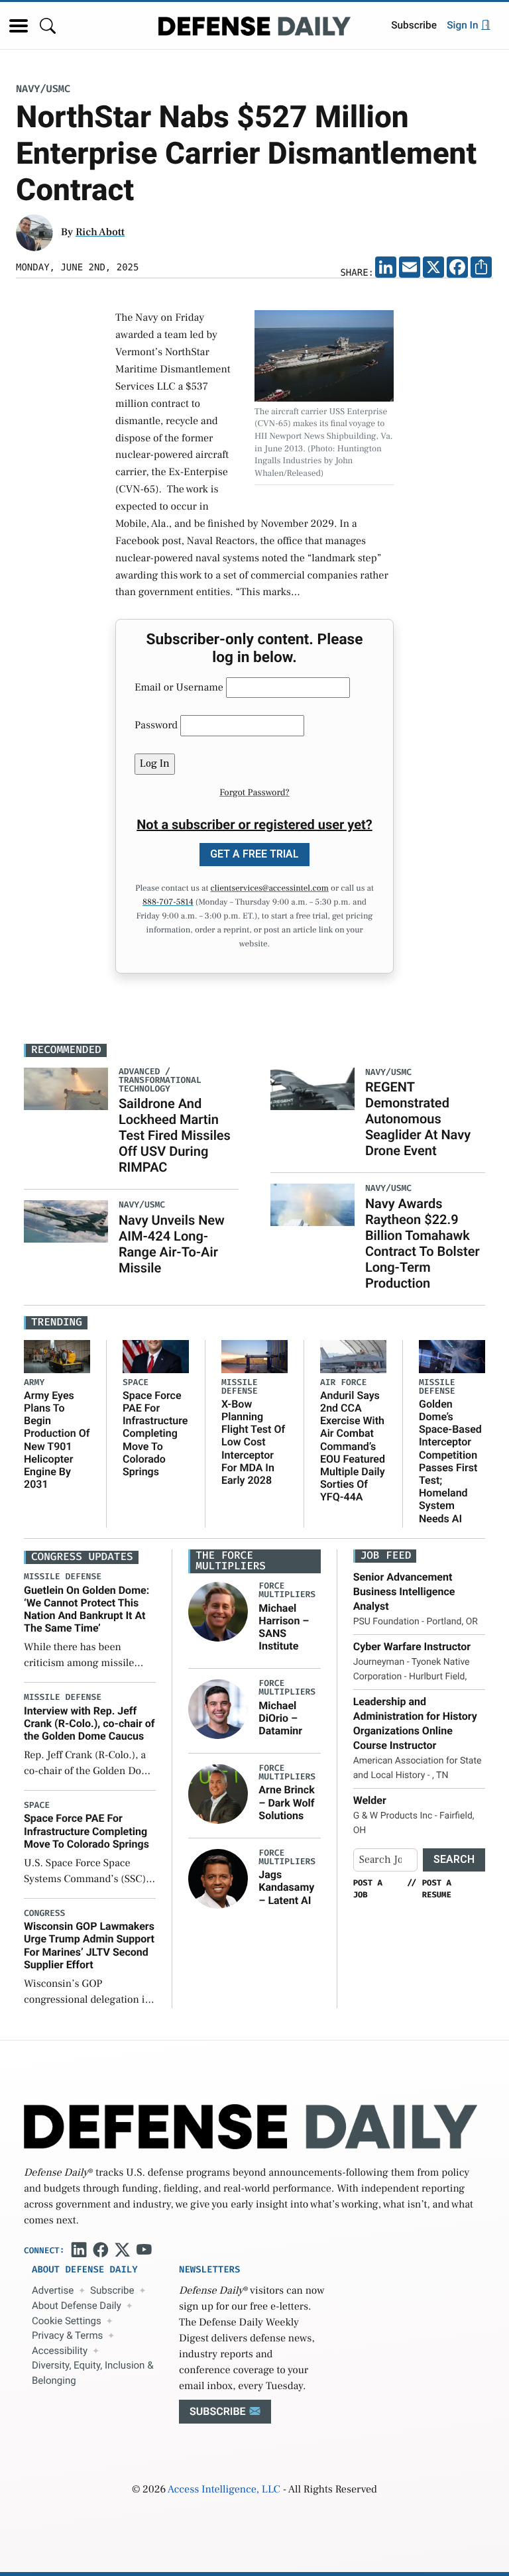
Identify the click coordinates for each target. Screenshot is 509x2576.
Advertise (53, 2290)
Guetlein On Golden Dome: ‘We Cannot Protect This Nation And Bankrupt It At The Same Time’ (86, 1609)
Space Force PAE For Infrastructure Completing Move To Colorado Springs (155, 1433)
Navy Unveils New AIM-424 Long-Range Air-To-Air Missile (172, 1244)
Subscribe (414, 25)
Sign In (464, 25)
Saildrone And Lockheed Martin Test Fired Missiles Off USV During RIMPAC (175, 1135)
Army (34, 1383)
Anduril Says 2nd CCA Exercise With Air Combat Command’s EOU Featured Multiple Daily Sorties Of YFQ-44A (353, 1446)
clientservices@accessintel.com (270, 889)
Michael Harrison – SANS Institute (284, 1627)
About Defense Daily (77, 2306)
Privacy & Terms (67, 2335)
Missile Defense (240, 1387)
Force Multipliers (287, 1591)
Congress (44, 1914)
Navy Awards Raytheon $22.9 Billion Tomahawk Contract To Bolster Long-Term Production (423, 1243)
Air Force (343, 1383)
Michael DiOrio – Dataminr (280, 1718)
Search (454, 1859)
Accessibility (60, 2351)
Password (156, 726)
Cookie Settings (67, 2321)
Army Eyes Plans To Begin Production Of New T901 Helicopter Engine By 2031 (57, 1440)
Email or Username (179, 688)
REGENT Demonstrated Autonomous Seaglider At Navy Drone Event (418, 1119)
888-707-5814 (168, 903)
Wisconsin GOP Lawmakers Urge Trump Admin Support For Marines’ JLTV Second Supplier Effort (89, 1945)
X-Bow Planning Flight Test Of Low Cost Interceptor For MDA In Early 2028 (253, 1442)
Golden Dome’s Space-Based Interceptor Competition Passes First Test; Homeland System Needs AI (450, 1461)
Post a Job (368, 1889)
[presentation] (218, 1612)
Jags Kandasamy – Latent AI (286, 1887)
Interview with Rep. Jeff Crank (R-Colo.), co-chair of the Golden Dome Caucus (89, 1723)
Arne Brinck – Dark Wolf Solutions (286, 1802)
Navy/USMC (43, 89)
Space (136, 1383)
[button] (19, 26)
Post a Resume (437, 1889)
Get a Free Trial (254, 854)
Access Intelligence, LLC (224, 2490)
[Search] (48, 26)
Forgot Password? (254, 793)
